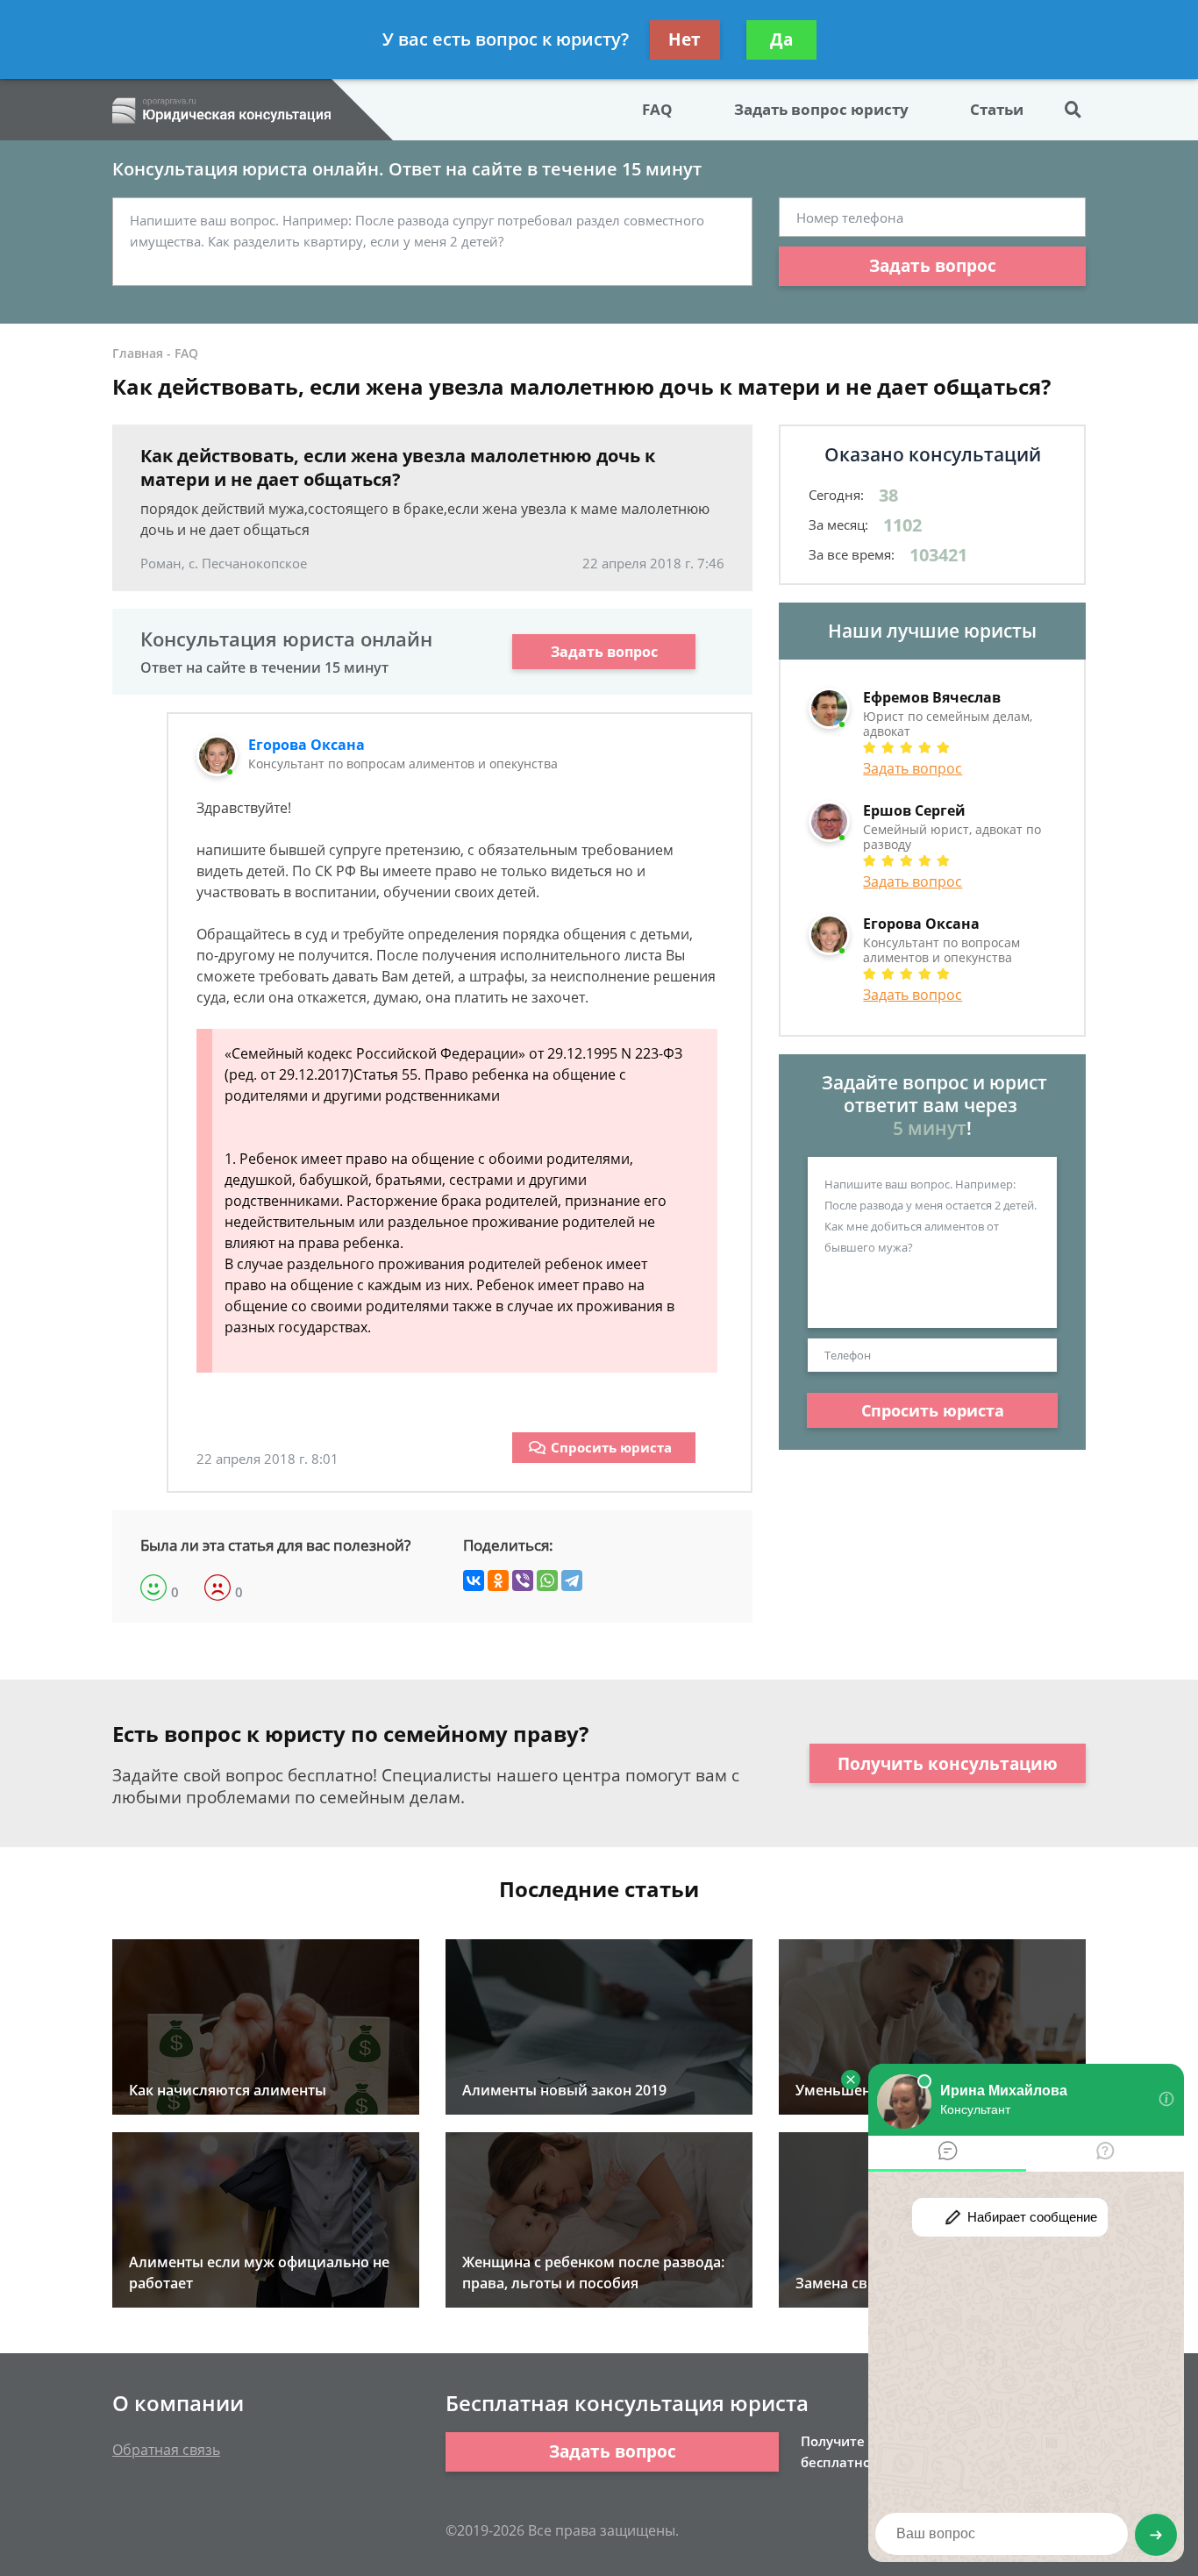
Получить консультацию (948, 1764)
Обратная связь (166, 2450)
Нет (685, 39)
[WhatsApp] (547, 1581)
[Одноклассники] (498, 1581)
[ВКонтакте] (474, 1581)
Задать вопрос (933, 266)
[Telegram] (572, 1581)
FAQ (657, 109)
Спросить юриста (611, 1447)
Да (781, 39)
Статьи (997, 109)
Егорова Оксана (307, 745)
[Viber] (523, 1581)
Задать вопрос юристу (821, 109)
